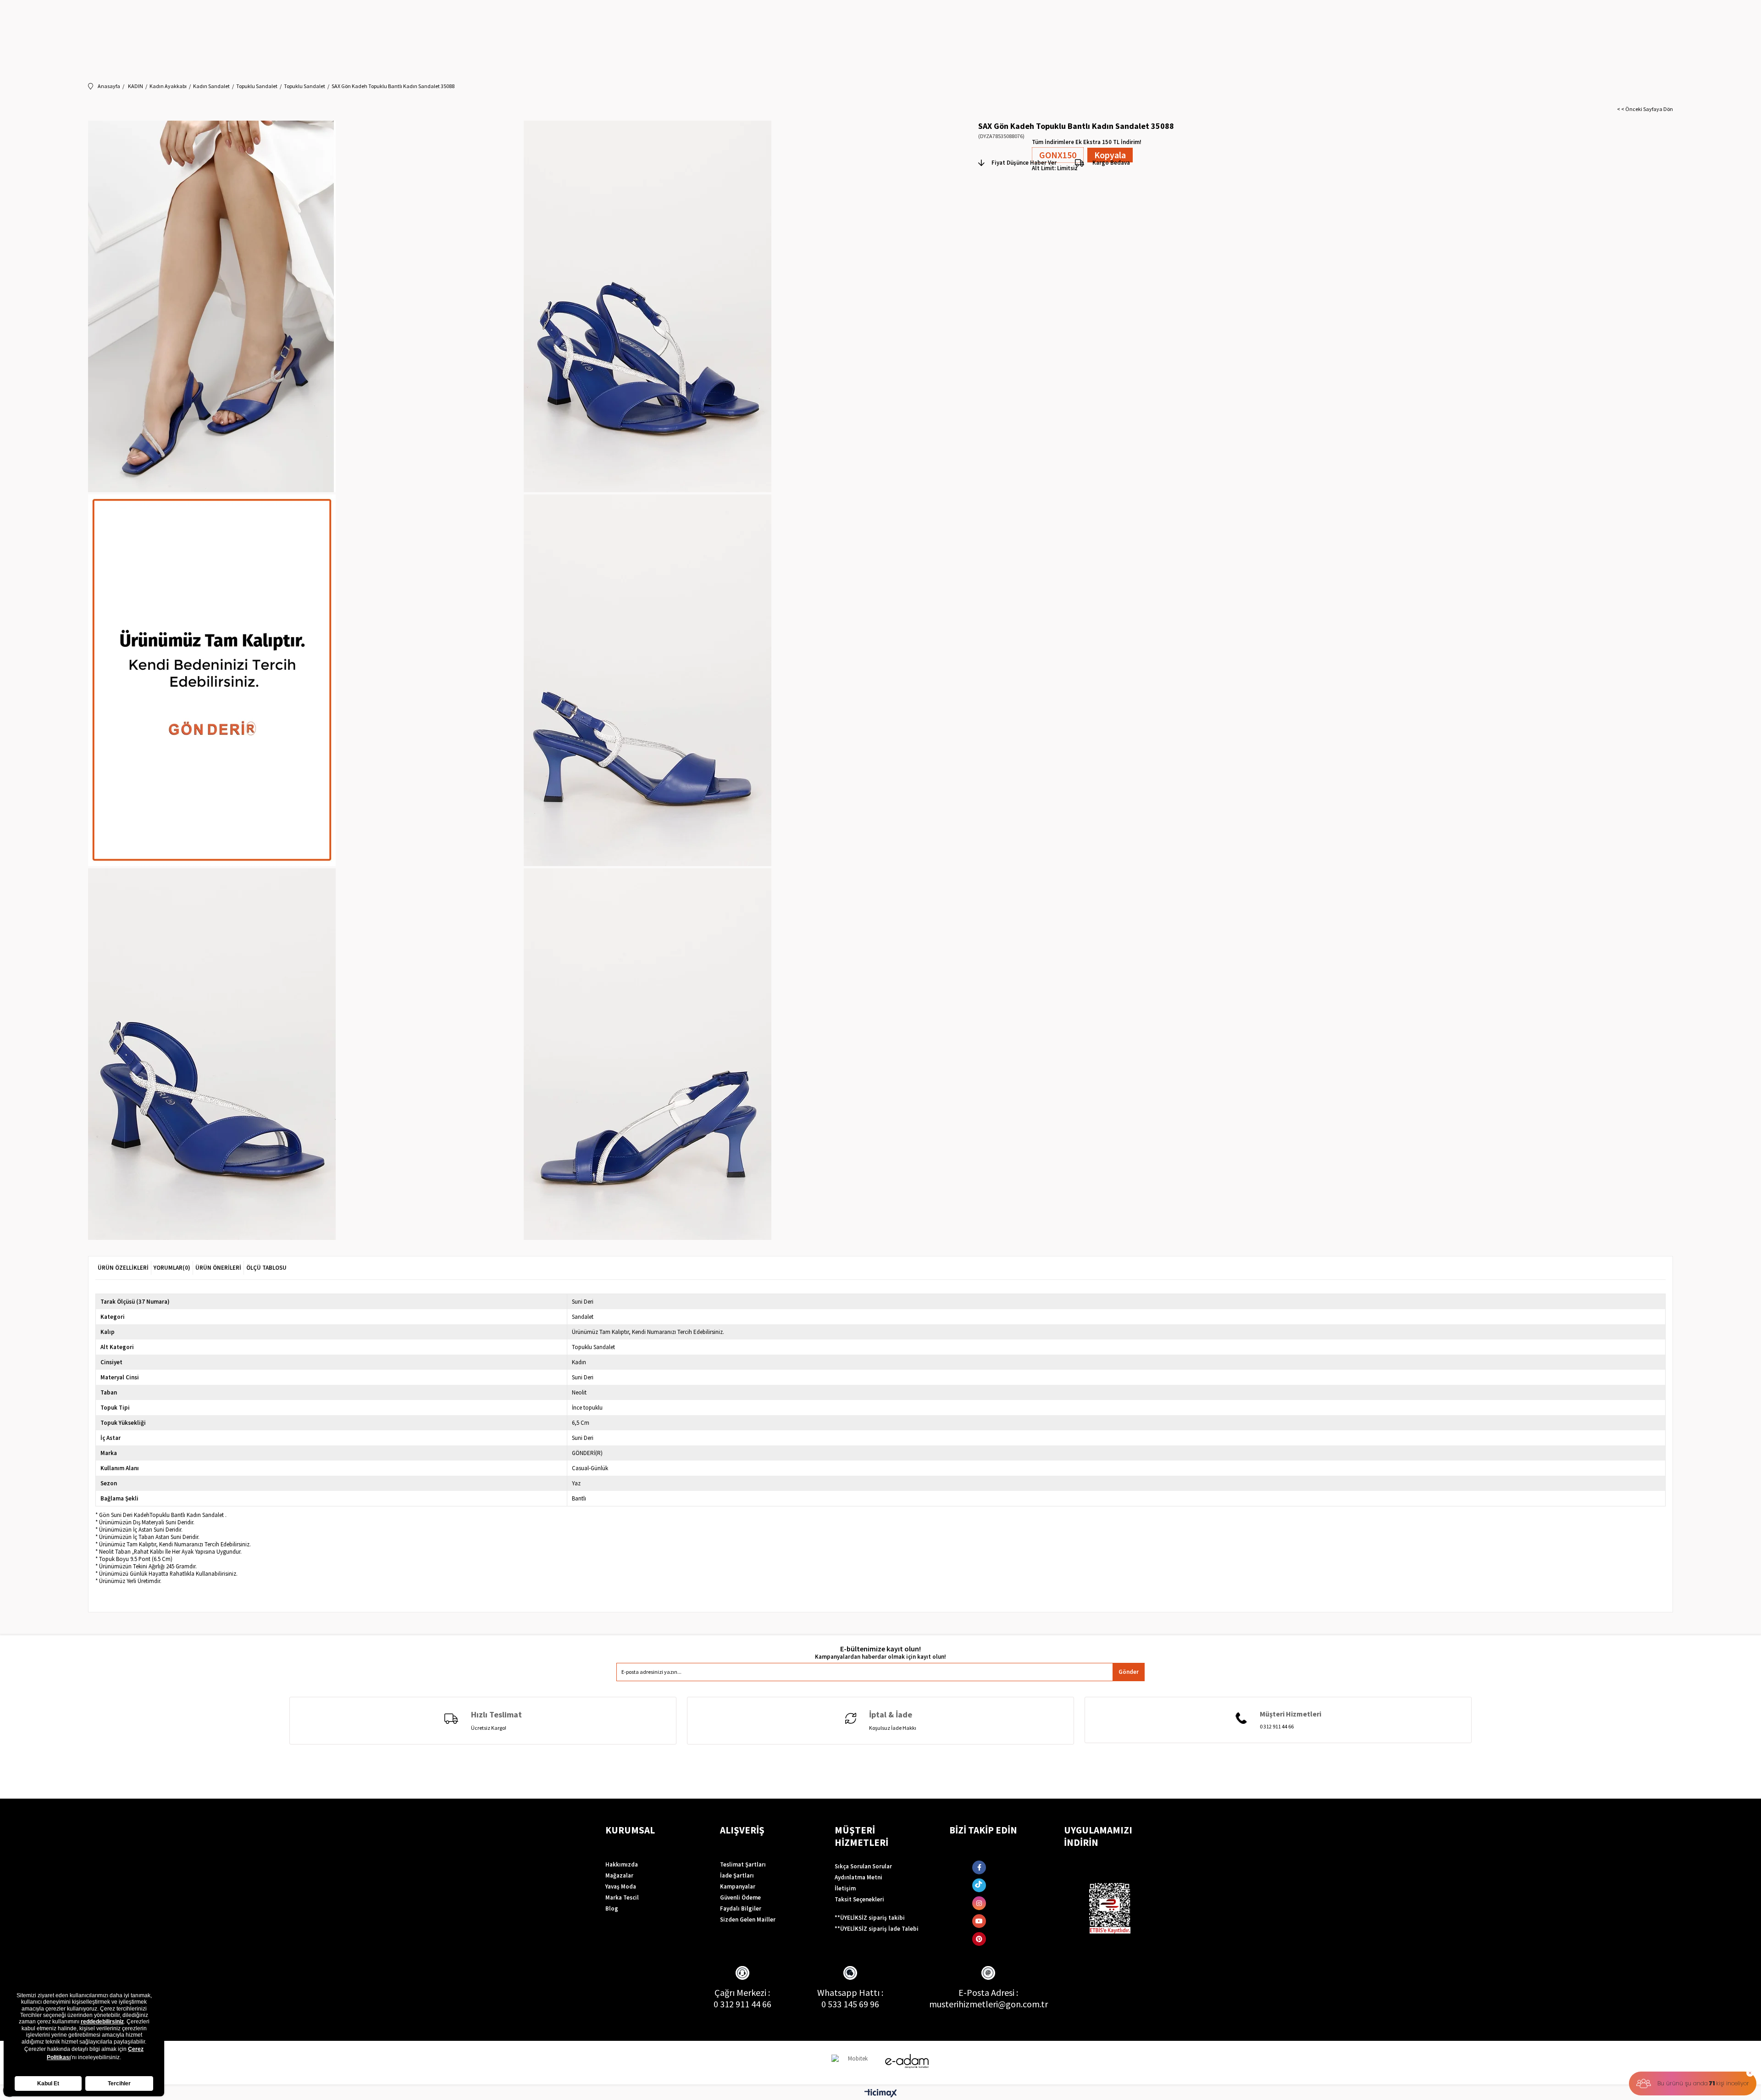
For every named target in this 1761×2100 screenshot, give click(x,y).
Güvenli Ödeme (740, 1897)
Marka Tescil (622, 1897)
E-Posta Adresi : (988, 1992)
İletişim (845, 1888)
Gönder (1129, 1672)
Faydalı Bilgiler (741, 1908)
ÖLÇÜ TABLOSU (266, 1268)
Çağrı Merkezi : (742, 1992)
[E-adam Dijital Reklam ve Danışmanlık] (907, 2061)
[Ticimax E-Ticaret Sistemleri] (881, 2094)
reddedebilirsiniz (102, 2022)
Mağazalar (619, 1875)
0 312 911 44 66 (742, 2004)
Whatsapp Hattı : (850, 1992)
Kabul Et (48, 2083)
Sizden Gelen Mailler (748, 1919)
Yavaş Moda (621, 1886)
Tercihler (119, 2083)
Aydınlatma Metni (858, 1877)
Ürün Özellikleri (123, 1268)
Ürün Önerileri (218, 1268)
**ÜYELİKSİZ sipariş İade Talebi (877, 1929)
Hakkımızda (622, 1864)
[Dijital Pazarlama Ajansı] (854, 2063)
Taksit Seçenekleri (859, 1899)
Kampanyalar (738, 1886)
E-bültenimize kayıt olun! (880, 1649)
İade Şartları (737, 1875)
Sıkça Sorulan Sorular (863, 1866)
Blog (612, 1908)
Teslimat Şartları (743, 1864)
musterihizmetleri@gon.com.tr (988, 2004)
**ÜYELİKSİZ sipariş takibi (870, 1918)
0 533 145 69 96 (850, 2004)
